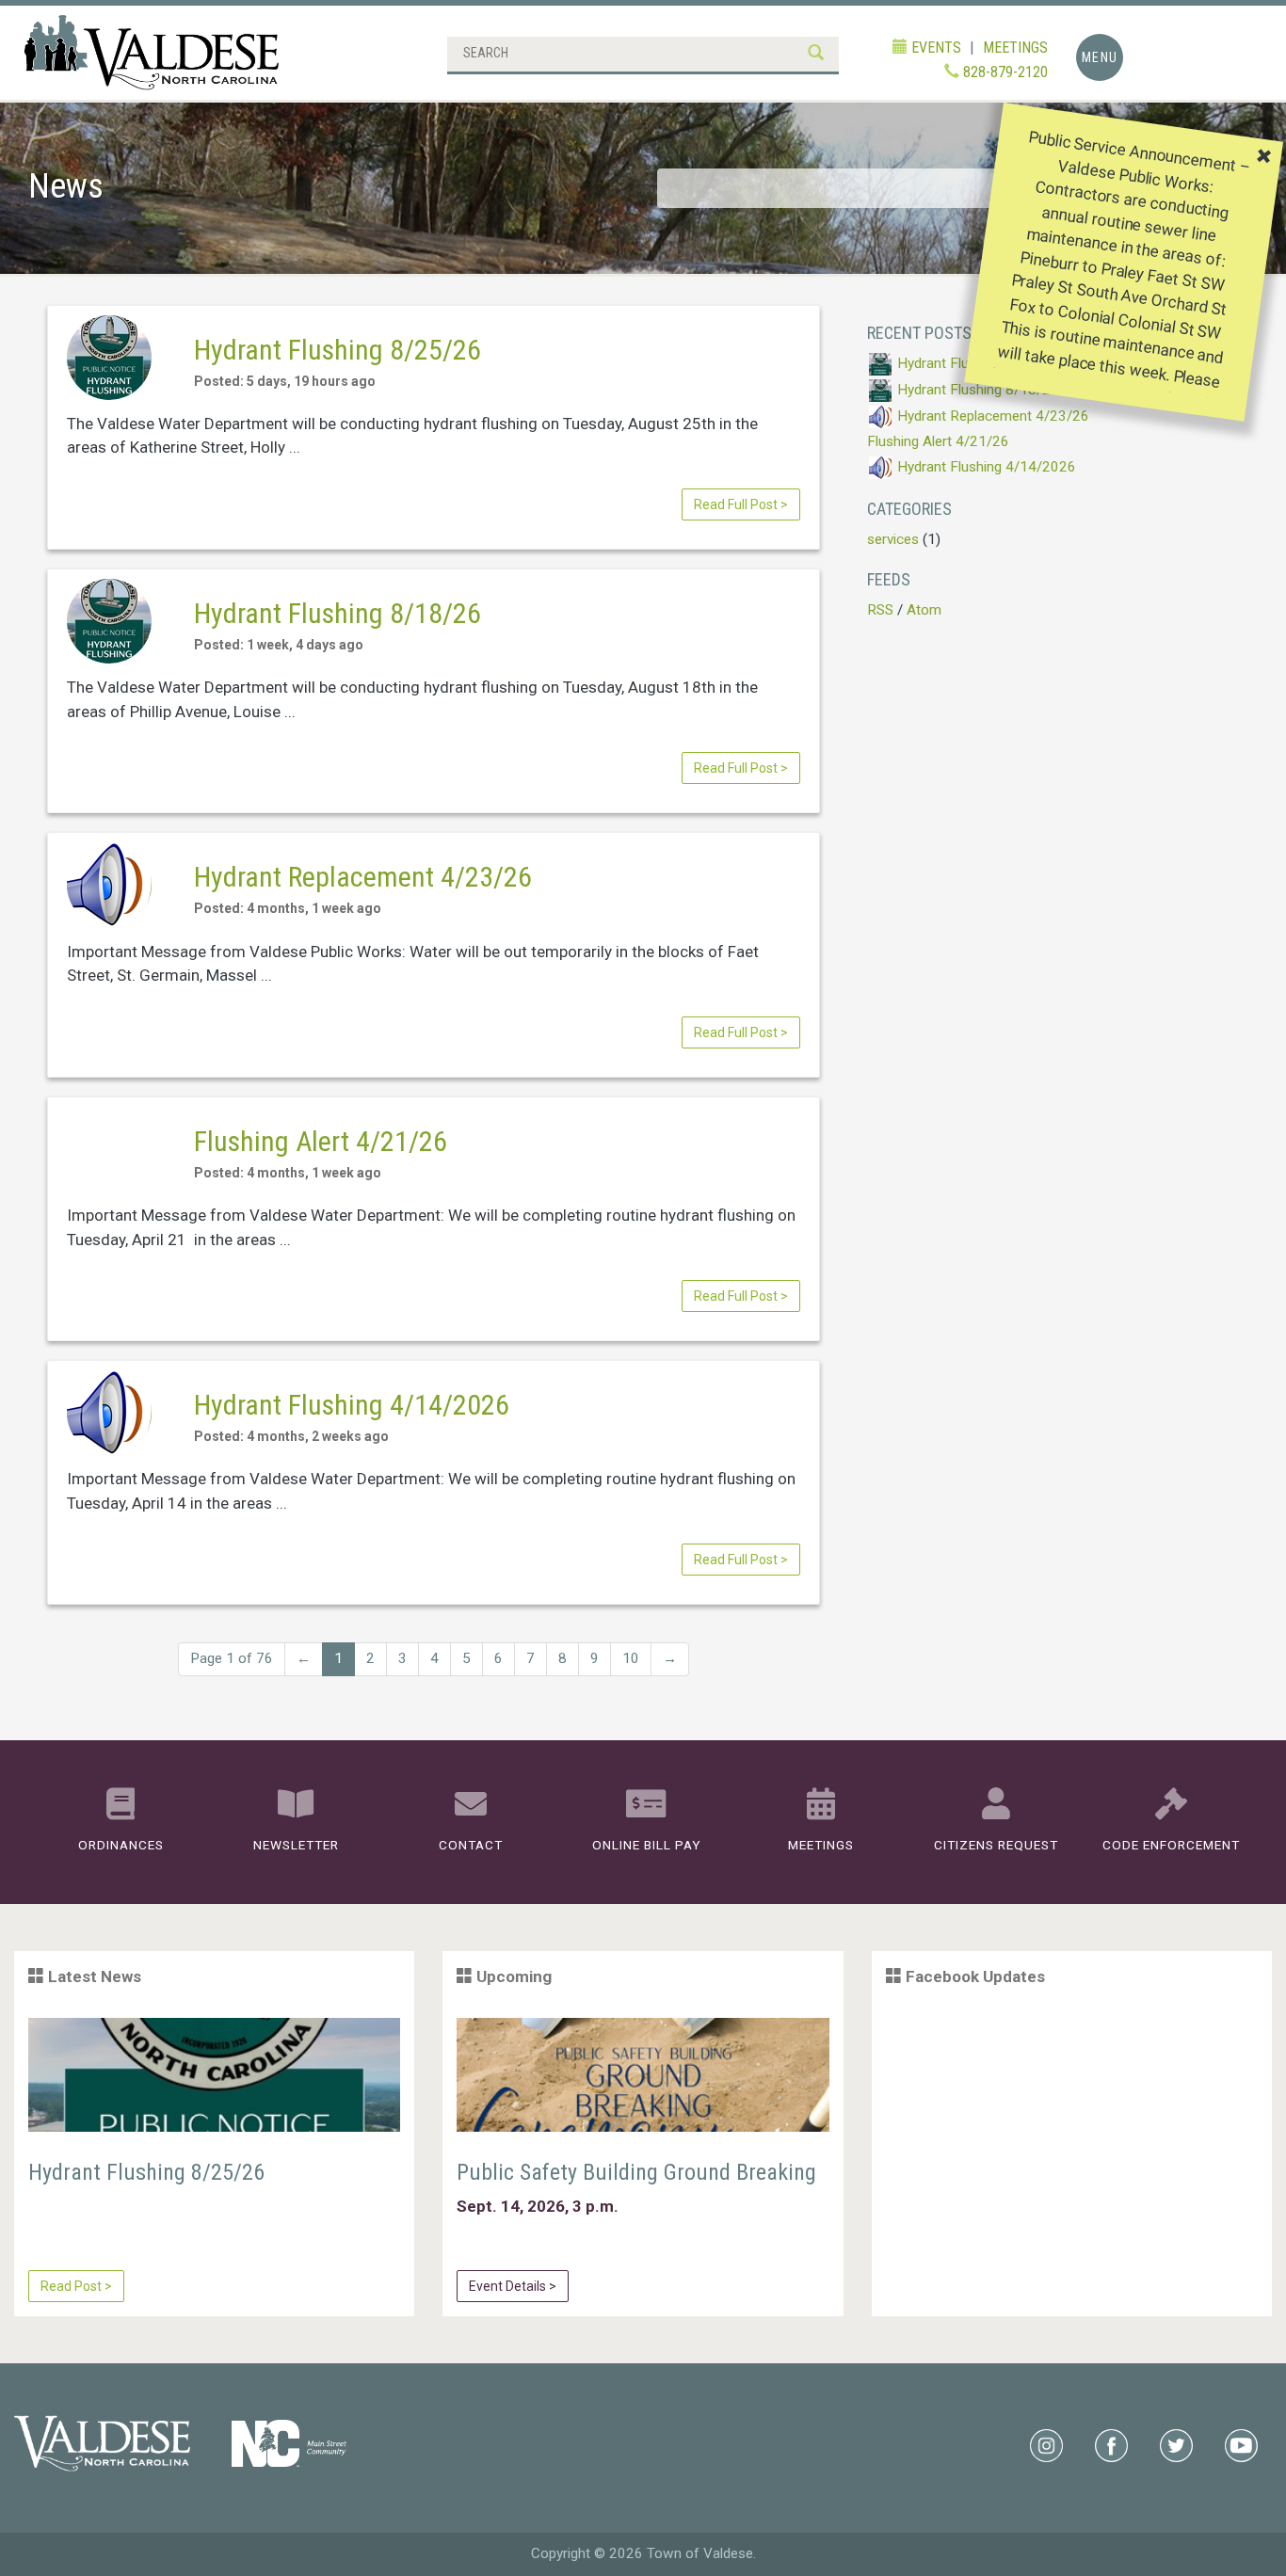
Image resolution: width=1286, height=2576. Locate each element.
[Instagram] (1046, 2444)
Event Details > (513, 2286)
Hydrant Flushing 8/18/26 (338, 613)
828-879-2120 (1004, 72)
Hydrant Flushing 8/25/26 (338, 350)
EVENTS (934, 48)
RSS (880, 610)
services (893, 539)
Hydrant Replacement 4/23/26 (363, 877)
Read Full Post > (741, 504)
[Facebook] (1111, 2444)
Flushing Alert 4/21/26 (321, 1141)
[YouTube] (1241, 2444)
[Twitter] (1176, 2444)
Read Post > (76, 2286)
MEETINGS (1015, 48)
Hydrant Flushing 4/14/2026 (352, 1405)
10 (631, 1658)
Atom (924, 610)
